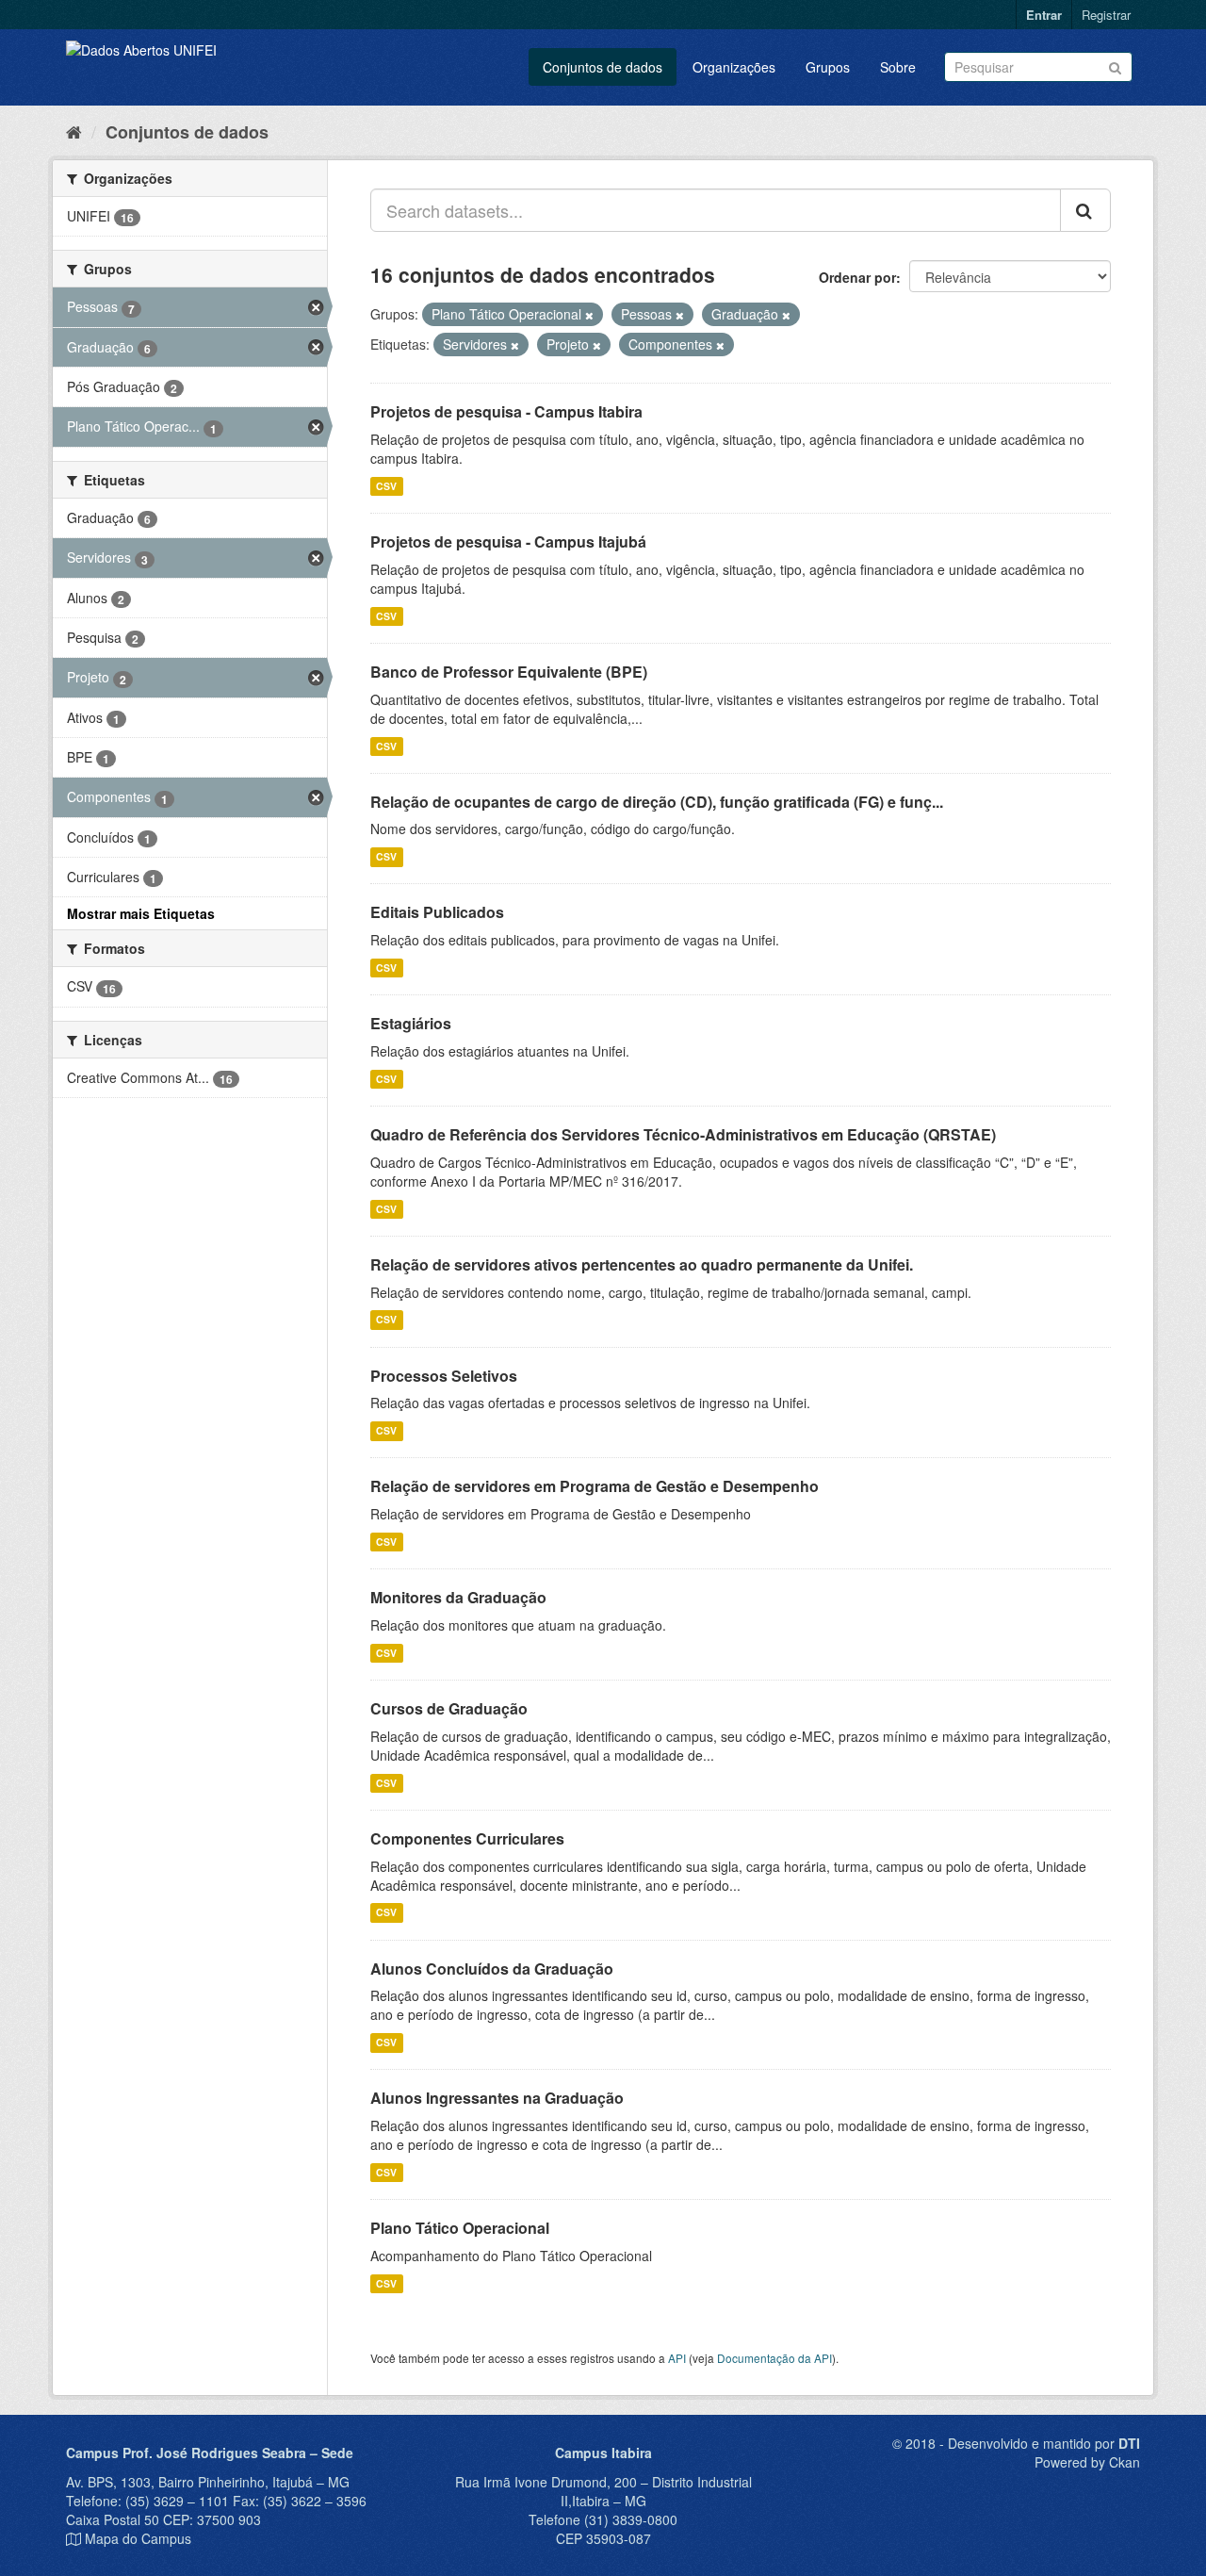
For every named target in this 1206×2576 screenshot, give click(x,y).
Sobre (898, 67)
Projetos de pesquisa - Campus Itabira (506, 411)
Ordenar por (857, 277)
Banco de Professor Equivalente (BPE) (509, 672)
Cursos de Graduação (449, 1708)
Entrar (1044, 15)
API (677, 2358)
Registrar (1106, 15)
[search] (1085, 210)
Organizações (734, 67)
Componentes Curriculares (467, 1838)
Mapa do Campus (138, 2538)
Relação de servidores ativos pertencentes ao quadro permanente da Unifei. (642, 1264)
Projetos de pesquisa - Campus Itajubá (508, 541)
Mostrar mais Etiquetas (141, 913)
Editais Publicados (437, 912)
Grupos (828, 67)
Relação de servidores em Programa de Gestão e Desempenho (595, 1486)
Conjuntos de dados (603, 67)
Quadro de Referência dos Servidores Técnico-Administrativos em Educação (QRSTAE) (683, 1134)
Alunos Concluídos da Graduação (492, 1969)
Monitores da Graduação (458, 1597)
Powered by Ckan (1087, 2462)
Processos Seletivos (444, 1376)
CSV (386, 486)
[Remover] (589, 315)
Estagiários (411, 1023)
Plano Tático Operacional (460, 2228)
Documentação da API (774, 2358)
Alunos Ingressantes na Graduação (497, 2098)
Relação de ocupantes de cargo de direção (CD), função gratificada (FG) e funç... (657, 802)
